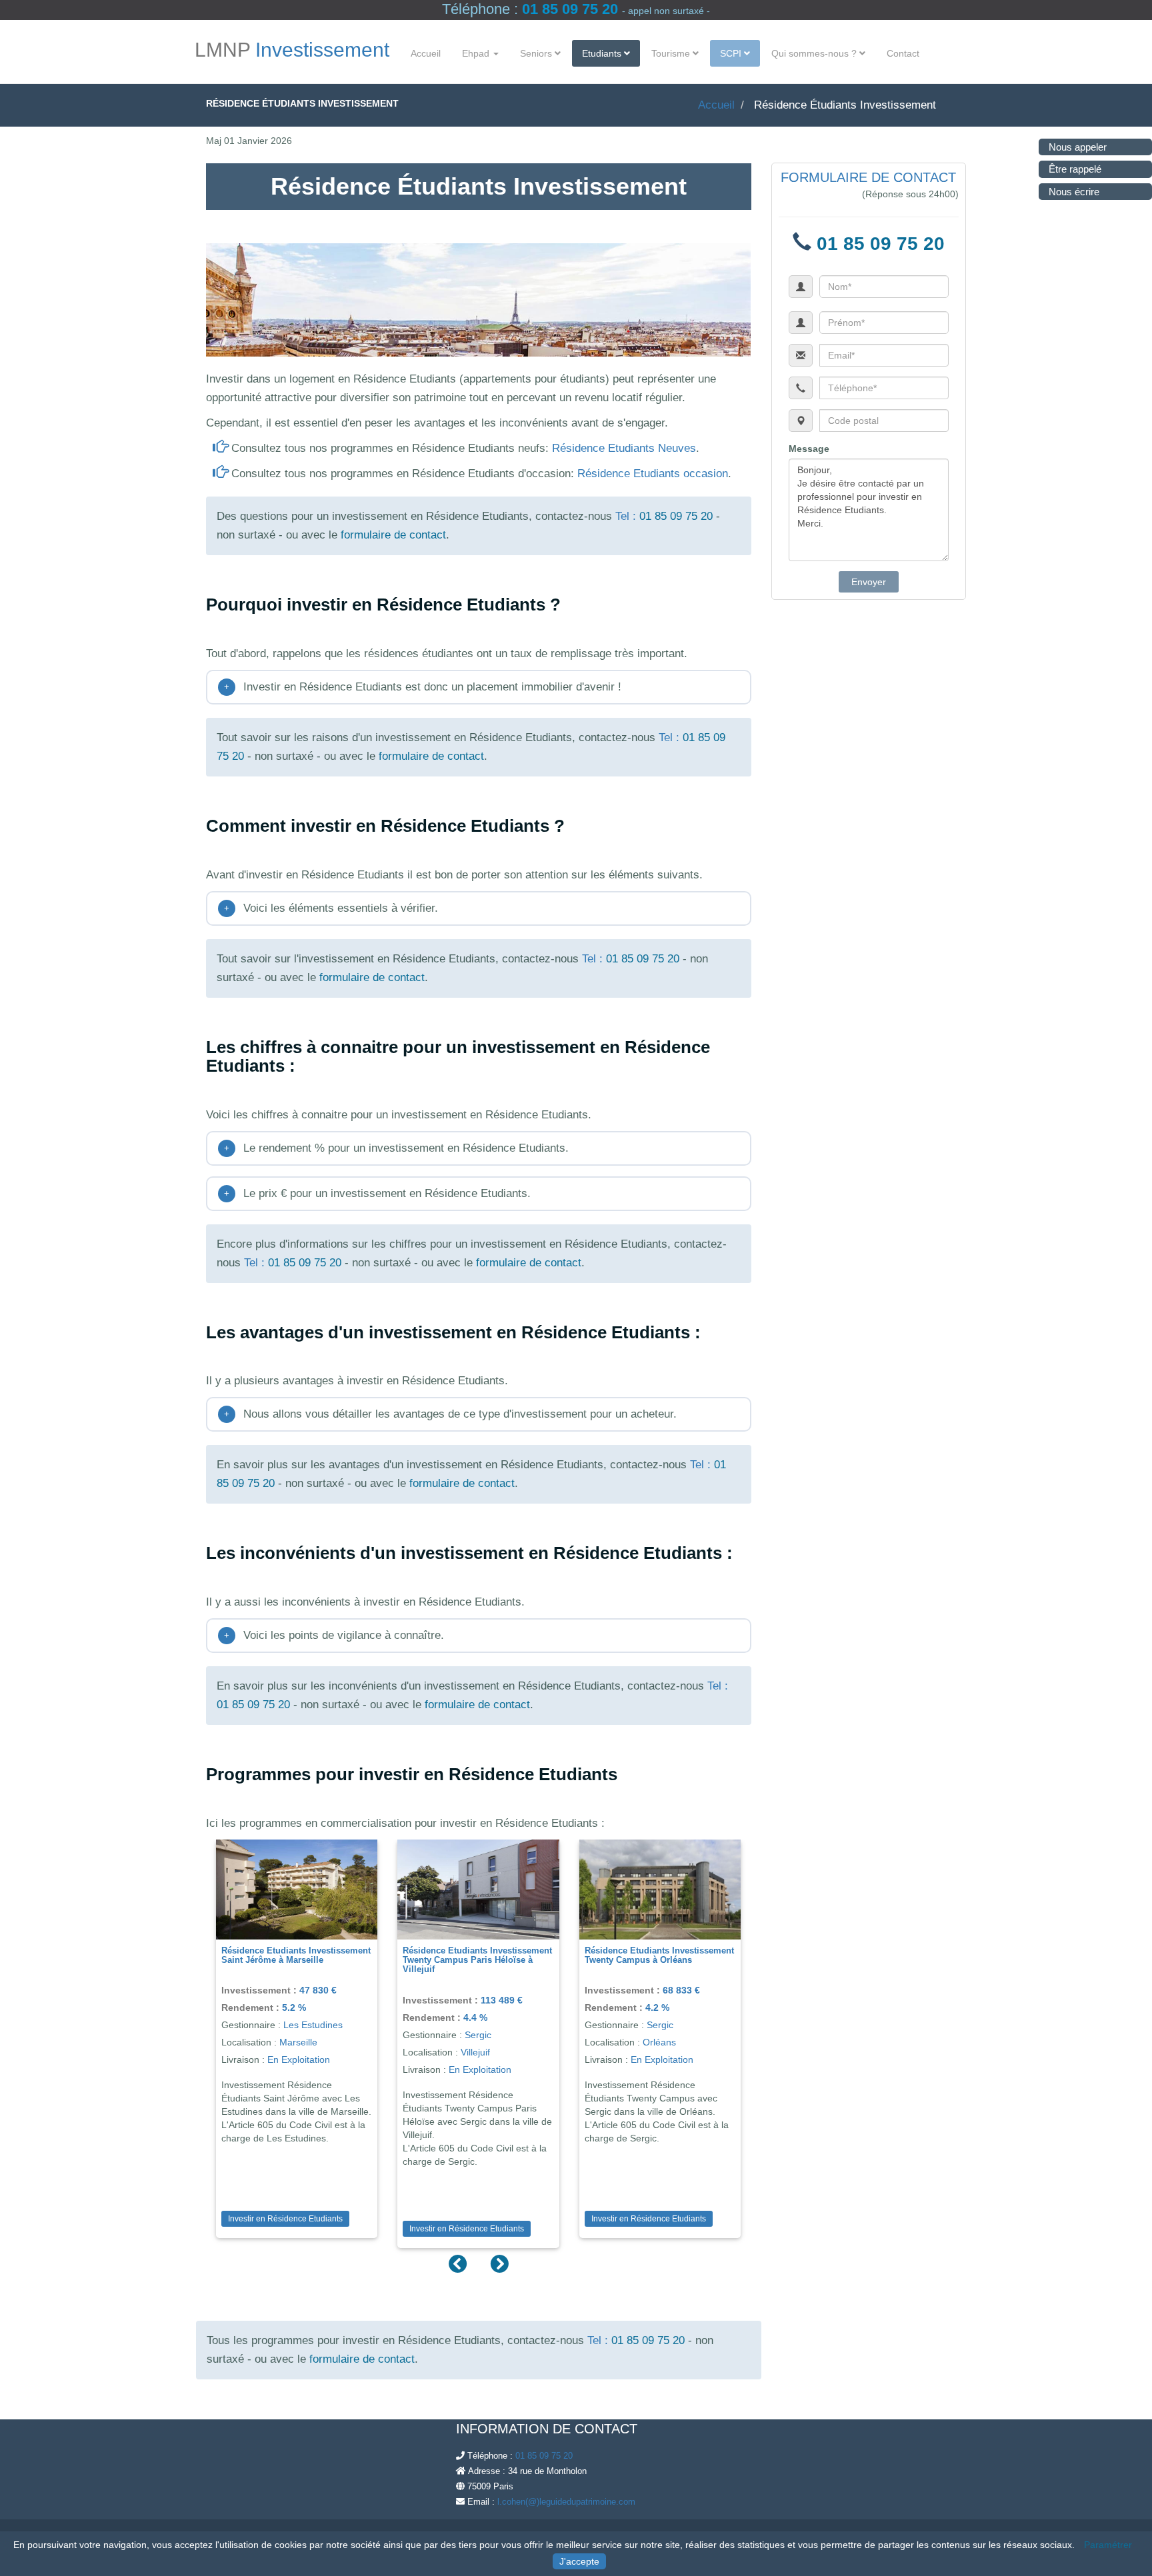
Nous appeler (1078, 147)
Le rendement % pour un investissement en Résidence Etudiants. (396, 1148)
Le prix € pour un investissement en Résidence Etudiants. (377, 1193)
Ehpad (477, 53)
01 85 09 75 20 (570, 9)
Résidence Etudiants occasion (653, 474)
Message (809, 449)
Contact (903, 53)
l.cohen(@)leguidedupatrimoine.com (566, 2502)
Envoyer (869, 582)
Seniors (537, 53)
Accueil (426, 53)
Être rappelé (1075, 169)
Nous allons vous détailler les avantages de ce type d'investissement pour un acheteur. (450, 1414)
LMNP (292, 50)
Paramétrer (1108, 2545)
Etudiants (603, 53)
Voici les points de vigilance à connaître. (334, 1635)
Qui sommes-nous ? (815, 53)
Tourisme (672, 53)
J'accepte (579, 2561)
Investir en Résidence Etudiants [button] (285, 2219)
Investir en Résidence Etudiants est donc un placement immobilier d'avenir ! (423, 687)
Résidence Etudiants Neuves (624, 448)
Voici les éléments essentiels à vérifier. (331, 908)
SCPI (732, 53)
